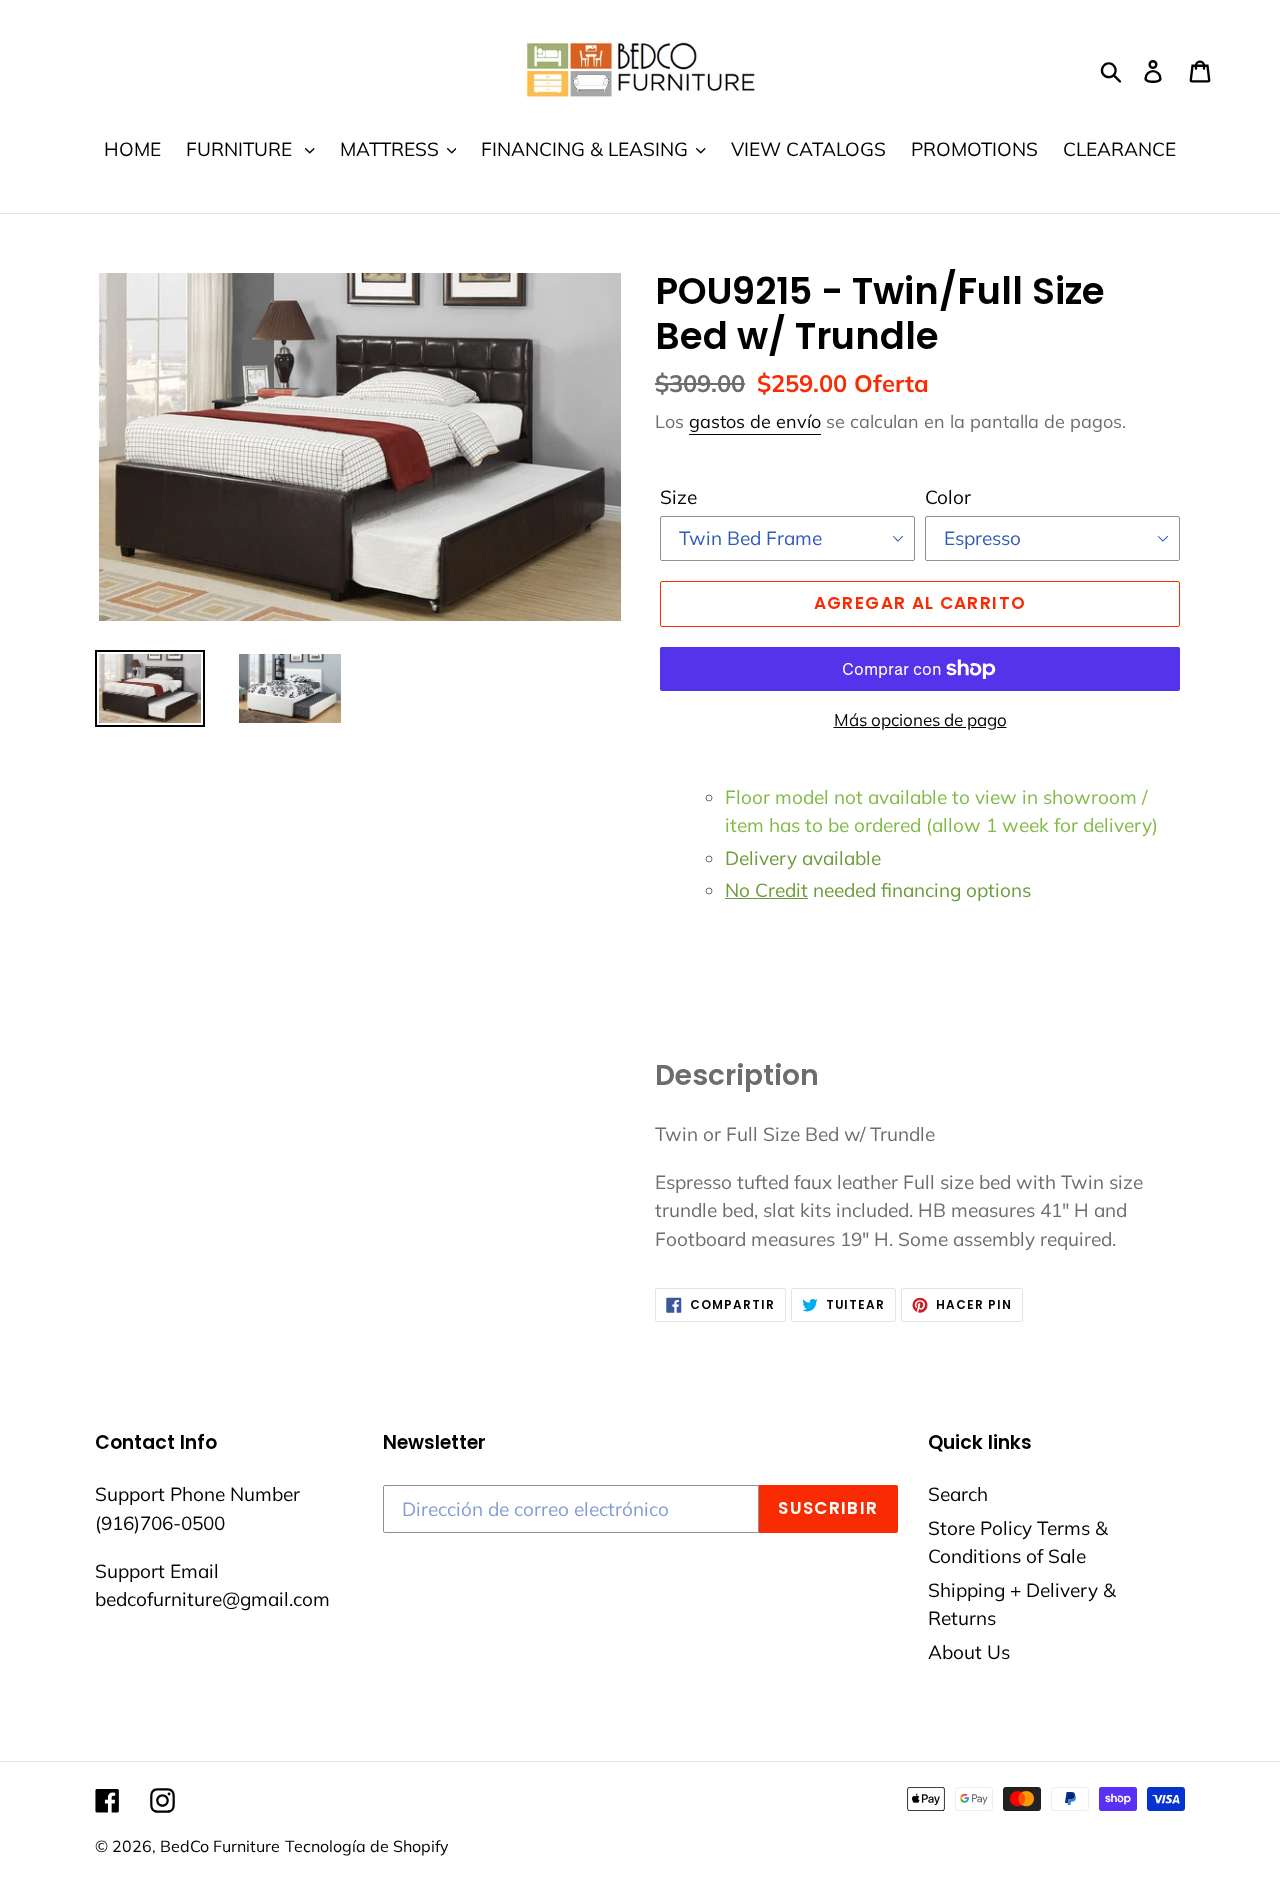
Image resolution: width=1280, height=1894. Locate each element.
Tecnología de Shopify (367, 1846)
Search (958, 1494)
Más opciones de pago (920, 719)
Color (948, 497)
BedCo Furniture (220, 1846)
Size (678, 497)
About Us (969, 1652)
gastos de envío (755, 421)
